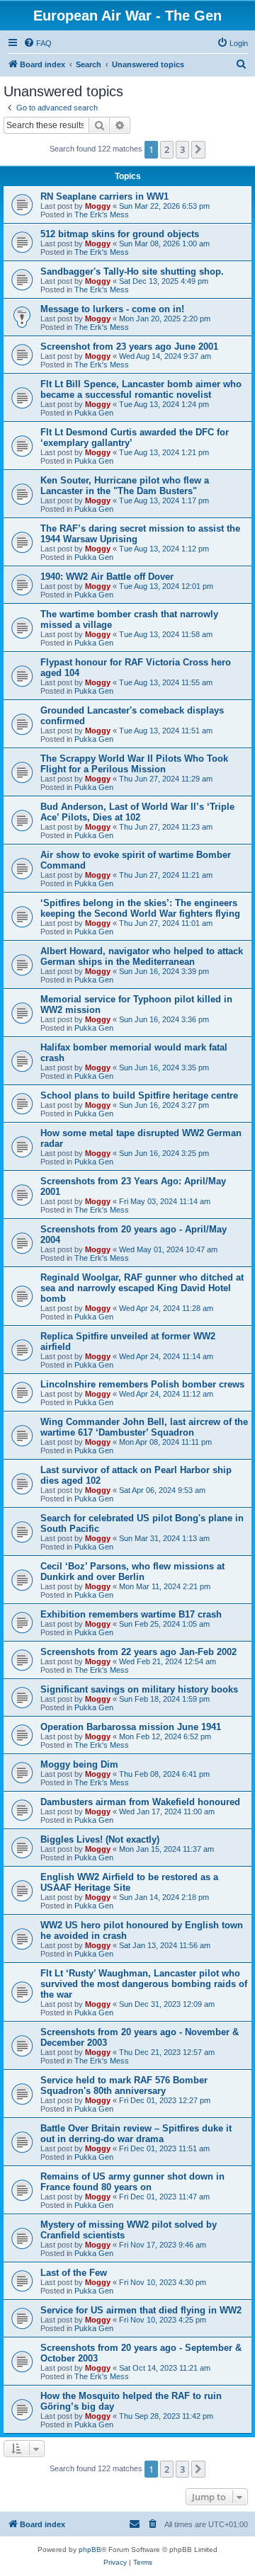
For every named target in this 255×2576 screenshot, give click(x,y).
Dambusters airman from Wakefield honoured (140, 1802)
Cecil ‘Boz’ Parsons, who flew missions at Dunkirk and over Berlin (132, 1572)
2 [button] (167, 149)
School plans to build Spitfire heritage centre (139, 1095)
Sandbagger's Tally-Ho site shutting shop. (132, 271)
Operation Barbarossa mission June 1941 (131, 1727)
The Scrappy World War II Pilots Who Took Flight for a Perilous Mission (134, 764)
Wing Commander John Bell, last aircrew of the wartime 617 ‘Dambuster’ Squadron (144, 1427)
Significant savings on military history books (139, 1689)
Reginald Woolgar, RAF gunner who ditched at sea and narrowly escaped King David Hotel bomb (142, 1288)
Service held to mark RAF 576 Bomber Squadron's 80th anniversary (124, 2085)
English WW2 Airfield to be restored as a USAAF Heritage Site (129, 1882)
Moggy (98, 206)
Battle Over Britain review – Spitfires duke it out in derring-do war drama (136, 2134)
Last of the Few (74, 2273)
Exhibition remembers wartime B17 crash (131, 1614)
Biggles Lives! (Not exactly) (100, 1839)
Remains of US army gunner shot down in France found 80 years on (132, 2182)
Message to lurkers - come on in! (112, 309)
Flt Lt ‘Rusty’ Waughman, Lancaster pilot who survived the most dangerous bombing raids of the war (144, 1984)
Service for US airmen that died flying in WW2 (141, 2310)
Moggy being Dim (79, 1764)
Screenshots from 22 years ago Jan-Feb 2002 (138, 1652)
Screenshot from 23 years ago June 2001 (129, 347)
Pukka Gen (94, 413)
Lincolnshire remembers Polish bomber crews (142, 1384)
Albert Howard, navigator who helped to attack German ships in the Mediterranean (142, 956)
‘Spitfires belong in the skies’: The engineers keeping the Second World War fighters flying (140, 908)
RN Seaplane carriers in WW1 (104, 196)
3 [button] (182, 149)
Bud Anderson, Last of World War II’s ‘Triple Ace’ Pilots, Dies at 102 (137, 812)
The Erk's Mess (102, 214)
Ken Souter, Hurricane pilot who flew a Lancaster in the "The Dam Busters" (125, 486)
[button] (198, 149)
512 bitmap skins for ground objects (120, 234)
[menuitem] (38, 43)
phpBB (90, 2549)
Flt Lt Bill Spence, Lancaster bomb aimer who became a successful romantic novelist (141, 389)
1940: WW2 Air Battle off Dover (107, 577)
